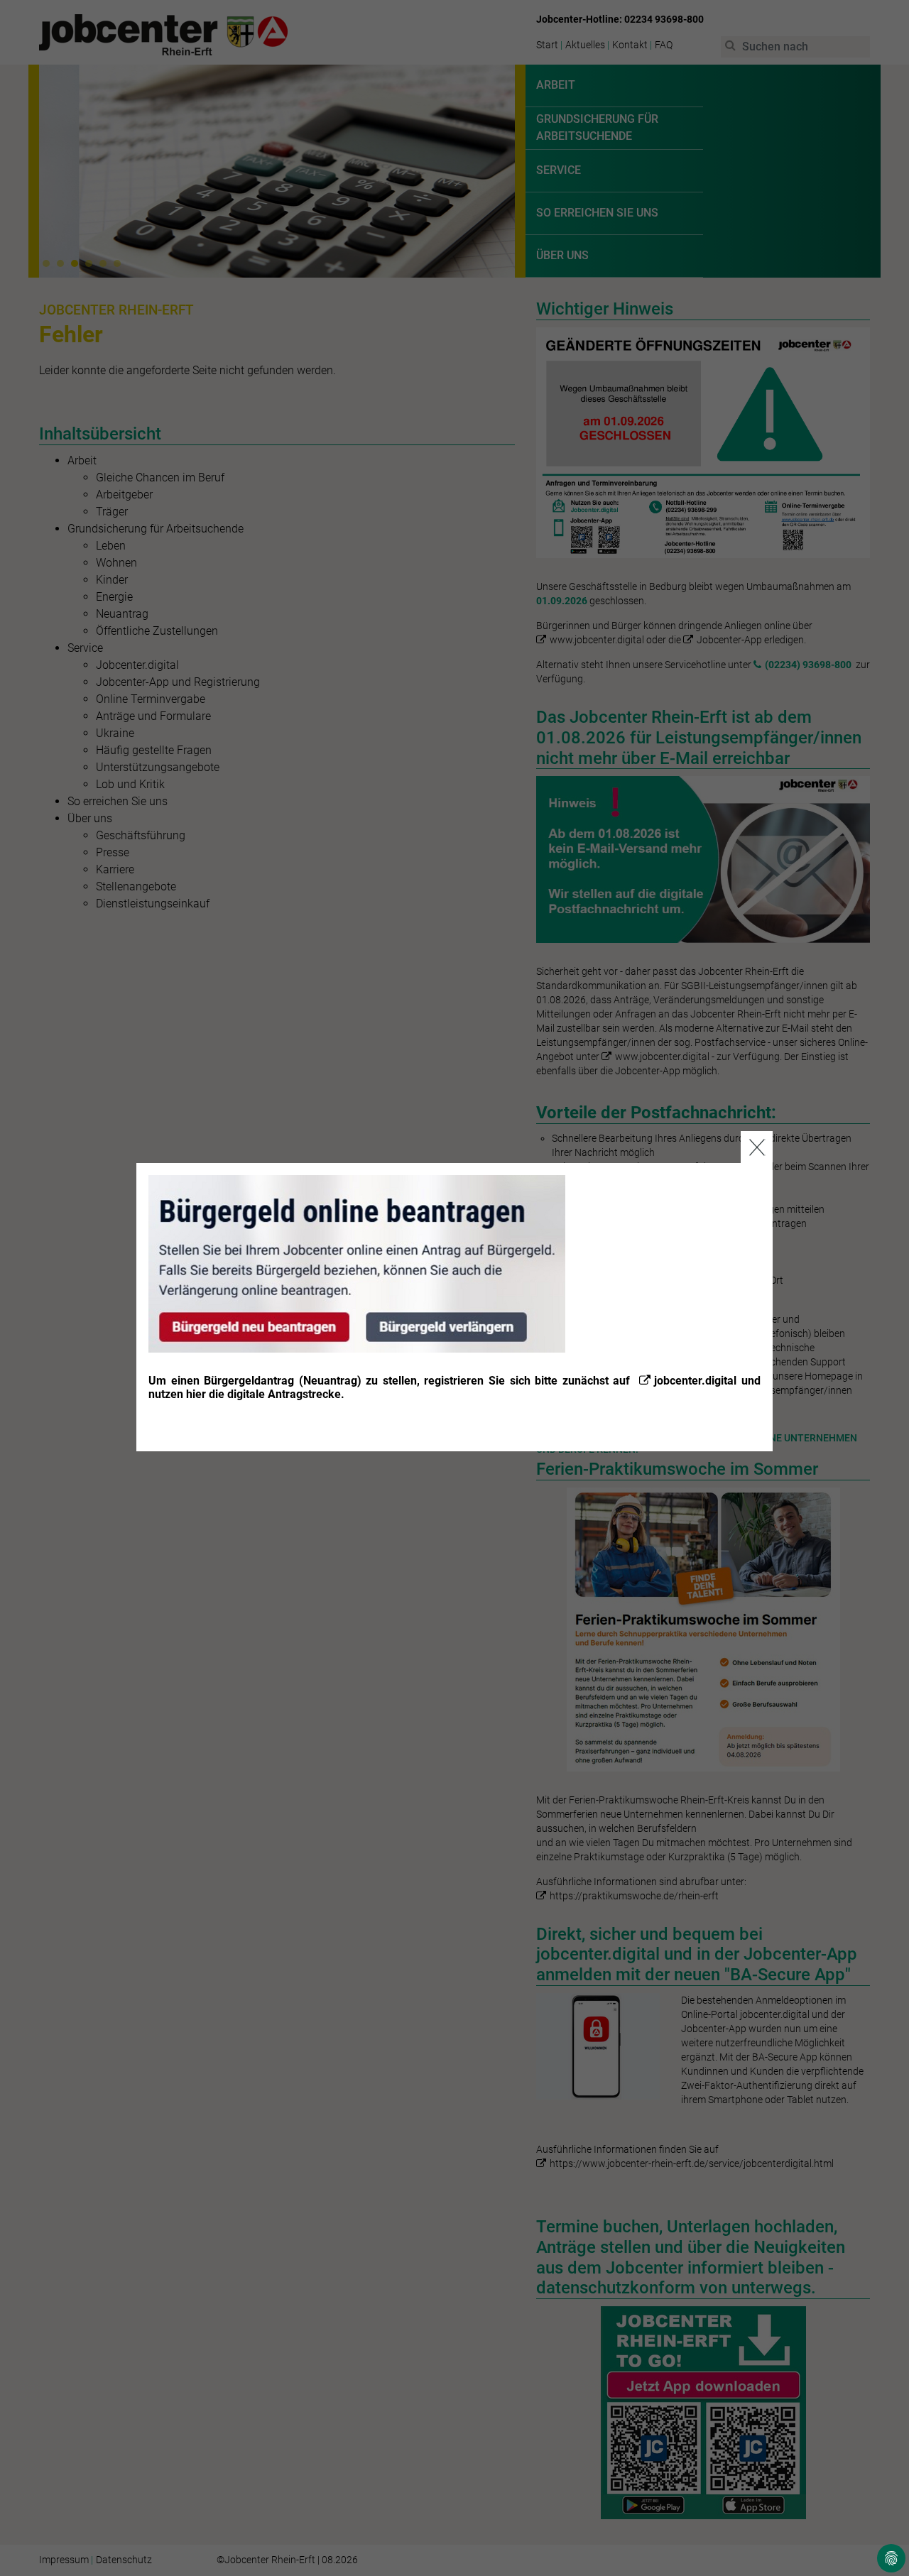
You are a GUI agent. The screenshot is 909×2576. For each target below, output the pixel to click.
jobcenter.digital (695, 1381)
